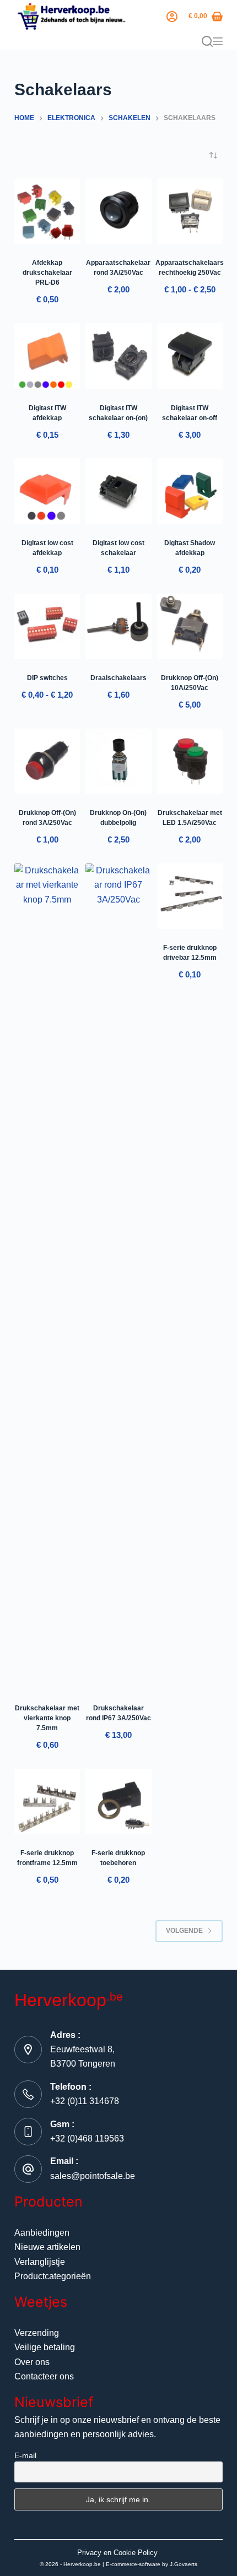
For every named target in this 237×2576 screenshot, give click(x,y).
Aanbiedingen (42, 2233)
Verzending (37, 2333)
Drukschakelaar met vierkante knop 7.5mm (47, 1718)
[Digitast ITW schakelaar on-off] (190, 356)
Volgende (184, 1931)
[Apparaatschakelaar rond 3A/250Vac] (118, 211)
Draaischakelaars (118, 678)
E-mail (25, 2455)
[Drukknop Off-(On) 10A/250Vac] (190, 626)
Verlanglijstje (40, 2262)
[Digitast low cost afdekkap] (47, 491)
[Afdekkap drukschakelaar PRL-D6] (47, 211)
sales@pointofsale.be (93, 2176)
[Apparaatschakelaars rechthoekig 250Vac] (190, 211)
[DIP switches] (47, 626)
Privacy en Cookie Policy (117, 2553)
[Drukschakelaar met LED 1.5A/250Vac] (190, 761)
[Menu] (218, 41)
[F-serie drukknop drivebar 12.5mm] (190, 896)
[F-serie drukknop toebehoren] (118, 1801)
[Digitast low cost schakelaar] (118, 491)
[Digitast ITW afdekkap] (47, 356)
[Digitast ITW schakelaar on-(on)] (118, 356)
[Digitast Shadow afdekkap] (190, 491)
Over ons (32, 2362)
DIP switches (47, 678)
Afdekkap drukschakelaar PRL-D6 (47, 273)
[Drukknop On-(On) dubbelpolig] (118, 761)
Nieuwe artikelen (47, 2247)
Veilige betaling (45, 2347)
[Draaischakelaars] (118, 626)
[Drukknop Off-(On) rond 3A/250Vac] (47, 761)
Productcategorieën (53, 2276)
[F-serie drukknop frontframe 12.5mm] (47, 1801)
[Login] (172, 17)
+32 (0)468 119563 (87, 2138)
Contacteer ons (44, 2376)
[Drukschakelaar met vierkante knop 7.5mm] (47, 1276)
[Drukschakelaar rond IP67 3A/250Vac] (118, 1276)
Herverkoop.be (82, 2564)
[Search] (207, 41)
